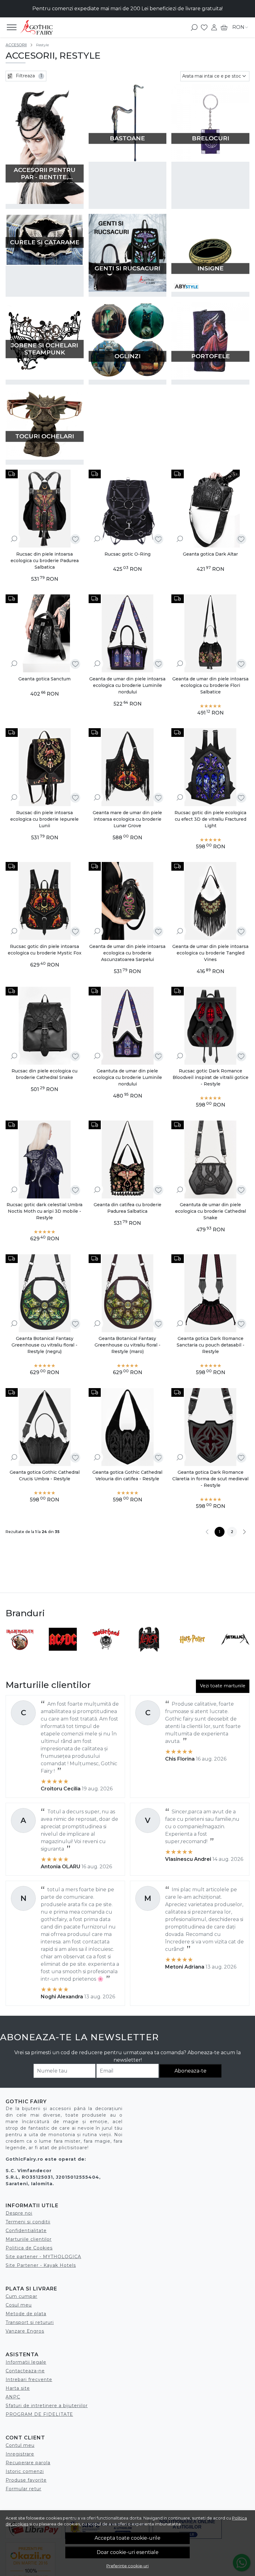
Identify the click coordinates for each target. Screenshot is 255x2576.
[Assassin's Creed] (149, 1651)
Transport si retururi (30, 2322)
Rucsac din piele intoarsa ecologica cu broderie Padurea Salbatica (45, 561)
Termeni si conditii (28, 2222)
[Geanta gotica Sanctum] (45, 633)
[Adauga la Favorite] (75, 539)
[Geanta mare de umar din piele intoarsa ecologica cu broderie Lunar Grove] (128, 767)
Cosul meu (19, 2305)
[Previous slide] (13, 1639)
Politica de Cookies (29, 2248)
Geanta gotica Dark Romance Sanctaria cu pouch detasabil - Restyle (211, 1345)
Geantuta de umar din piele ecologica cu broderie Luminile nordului (127, 1077)
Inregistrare (20, 2454)
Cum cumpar (21, 2296)
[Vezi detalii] (14, 539)
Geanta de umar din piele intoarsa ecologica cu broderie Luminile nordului (127, 685)
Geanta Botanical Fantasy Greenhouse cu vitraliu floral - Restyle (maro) (127, 1345)
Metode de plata (26, 2314)
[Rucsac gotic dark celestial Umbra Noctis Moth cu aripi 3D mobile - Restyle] (45, 1159)
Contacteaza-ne (25, 2371)
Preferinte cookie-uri (127, 2566)
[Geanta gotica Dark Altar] (210, 509)
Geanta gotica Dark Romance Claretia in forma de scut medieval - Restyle (210, 1479)
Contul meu (20, 2445)
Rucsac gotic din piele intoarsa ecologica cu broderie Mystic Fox (45, 950)
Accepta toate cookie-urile (127, 2538)
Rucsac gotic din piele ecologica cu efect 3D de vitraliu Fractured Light (210, 819)
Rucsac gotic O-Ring (127, 554)
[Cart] (224, 27)
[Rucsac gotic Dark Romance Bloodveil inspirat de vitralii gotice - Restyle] (210, 1026)
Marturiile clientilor (29, 2239)
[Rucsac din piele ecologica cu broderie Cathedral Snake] (45, 1026)
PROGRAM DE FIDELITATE (39, 2414)
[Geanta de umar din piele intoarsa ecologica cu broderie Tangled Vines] (210, 901)
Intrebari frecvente (29, 2380)
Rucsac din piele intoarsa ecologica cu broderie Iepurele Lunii (44, 819)
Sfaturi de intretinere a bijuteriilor (47, 2406)
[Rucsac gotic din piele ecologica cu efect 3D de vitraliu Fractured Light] (210, 767)
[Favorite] (204, 27)
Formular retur (23, 2489)
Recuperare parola (28, 2463)
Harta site (18, 2388)
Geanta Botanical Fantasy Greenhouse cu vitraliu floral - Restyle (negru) (44, 1345)
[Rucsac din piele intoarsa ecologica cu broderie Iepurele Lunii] (45, 767)
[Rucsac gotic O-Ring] (128, 509)
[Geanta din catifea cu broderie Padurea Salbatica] (128, 1159)
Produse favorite (26, 2480)
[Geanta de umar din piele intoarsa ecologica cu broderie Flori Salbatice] (210, 633)
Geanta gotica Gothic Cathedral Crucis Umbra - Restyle (45, 1475)
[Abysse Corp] (193, 1651)
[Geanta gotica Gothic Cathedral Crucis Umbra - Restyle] (45, 1427)
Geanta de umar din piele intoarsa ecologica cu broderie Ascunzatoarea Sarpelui (127, 953)
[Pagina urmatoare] (244, 1532)
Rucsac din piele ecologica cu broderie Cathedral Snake (44, 1074)
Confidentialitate (26, 2231)
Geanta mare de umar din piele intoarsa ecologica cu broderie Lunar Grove (127, 819)
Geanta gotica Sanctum (44, 679)
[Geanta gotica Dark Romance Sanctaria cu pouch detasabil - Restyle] (210, 1293)
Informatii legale (26, 2362)
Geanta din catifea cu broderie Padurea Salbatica (127, 1208)
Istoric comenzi (25, 2471)
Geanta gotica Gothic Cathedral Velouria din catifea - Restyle (127, 1475)
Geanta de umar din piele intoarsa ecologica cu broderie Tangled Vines (210, 953)
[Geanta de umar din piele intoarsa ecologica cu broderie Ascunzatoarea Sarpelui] (128, 901)
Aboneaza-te (190, 2071)
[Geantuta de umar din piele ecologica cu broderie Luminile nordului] (128, 1026)
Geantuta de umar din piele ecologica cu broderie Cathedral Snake (211, 1211)
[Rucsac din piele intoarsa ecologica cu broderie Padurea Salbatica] (45, 509)
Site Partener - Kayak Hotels (41, 2265)
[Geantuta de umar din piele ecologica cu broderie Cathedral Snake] (210, 1159)
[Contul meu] (214, 27)
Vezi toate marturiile (223, 1686)
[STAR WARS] (20, 1651)
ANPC (13, 2397)
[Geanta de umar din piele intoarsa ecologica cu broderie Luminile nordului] (128, 633)
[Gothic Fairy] (42, 27)
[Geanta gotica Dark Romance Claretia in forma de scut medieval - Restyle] (210, 1427)
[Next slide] (242, 1639)
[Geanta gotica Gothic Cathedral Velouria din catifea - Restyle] (128, 1427)
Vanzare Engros (25, 2331)
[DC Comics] (236, 1651)
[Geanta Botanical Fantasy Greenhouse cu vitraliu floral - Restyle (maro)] (128, 1293)
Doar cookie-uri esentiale (128, 2552)
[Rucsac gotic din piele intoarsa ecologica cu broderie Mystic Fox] (45, 901)
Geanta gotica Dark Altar (210, 554)
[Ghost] (107, 1651)
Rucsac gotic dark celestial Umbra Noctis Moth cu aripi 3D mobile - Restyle (44, 1211)
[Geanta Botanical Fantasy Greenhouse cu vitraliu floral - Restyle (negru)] (45, 1293)
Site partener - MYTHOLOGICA (43, 2257)
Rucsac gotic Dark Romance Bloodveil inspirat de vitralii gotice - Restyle (211, 1077)
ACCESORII (16, 45)
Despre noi (19, 2213)
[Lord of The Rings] (63, 1651)
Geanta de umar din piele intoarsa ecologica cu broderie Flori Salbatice (210, 685)
